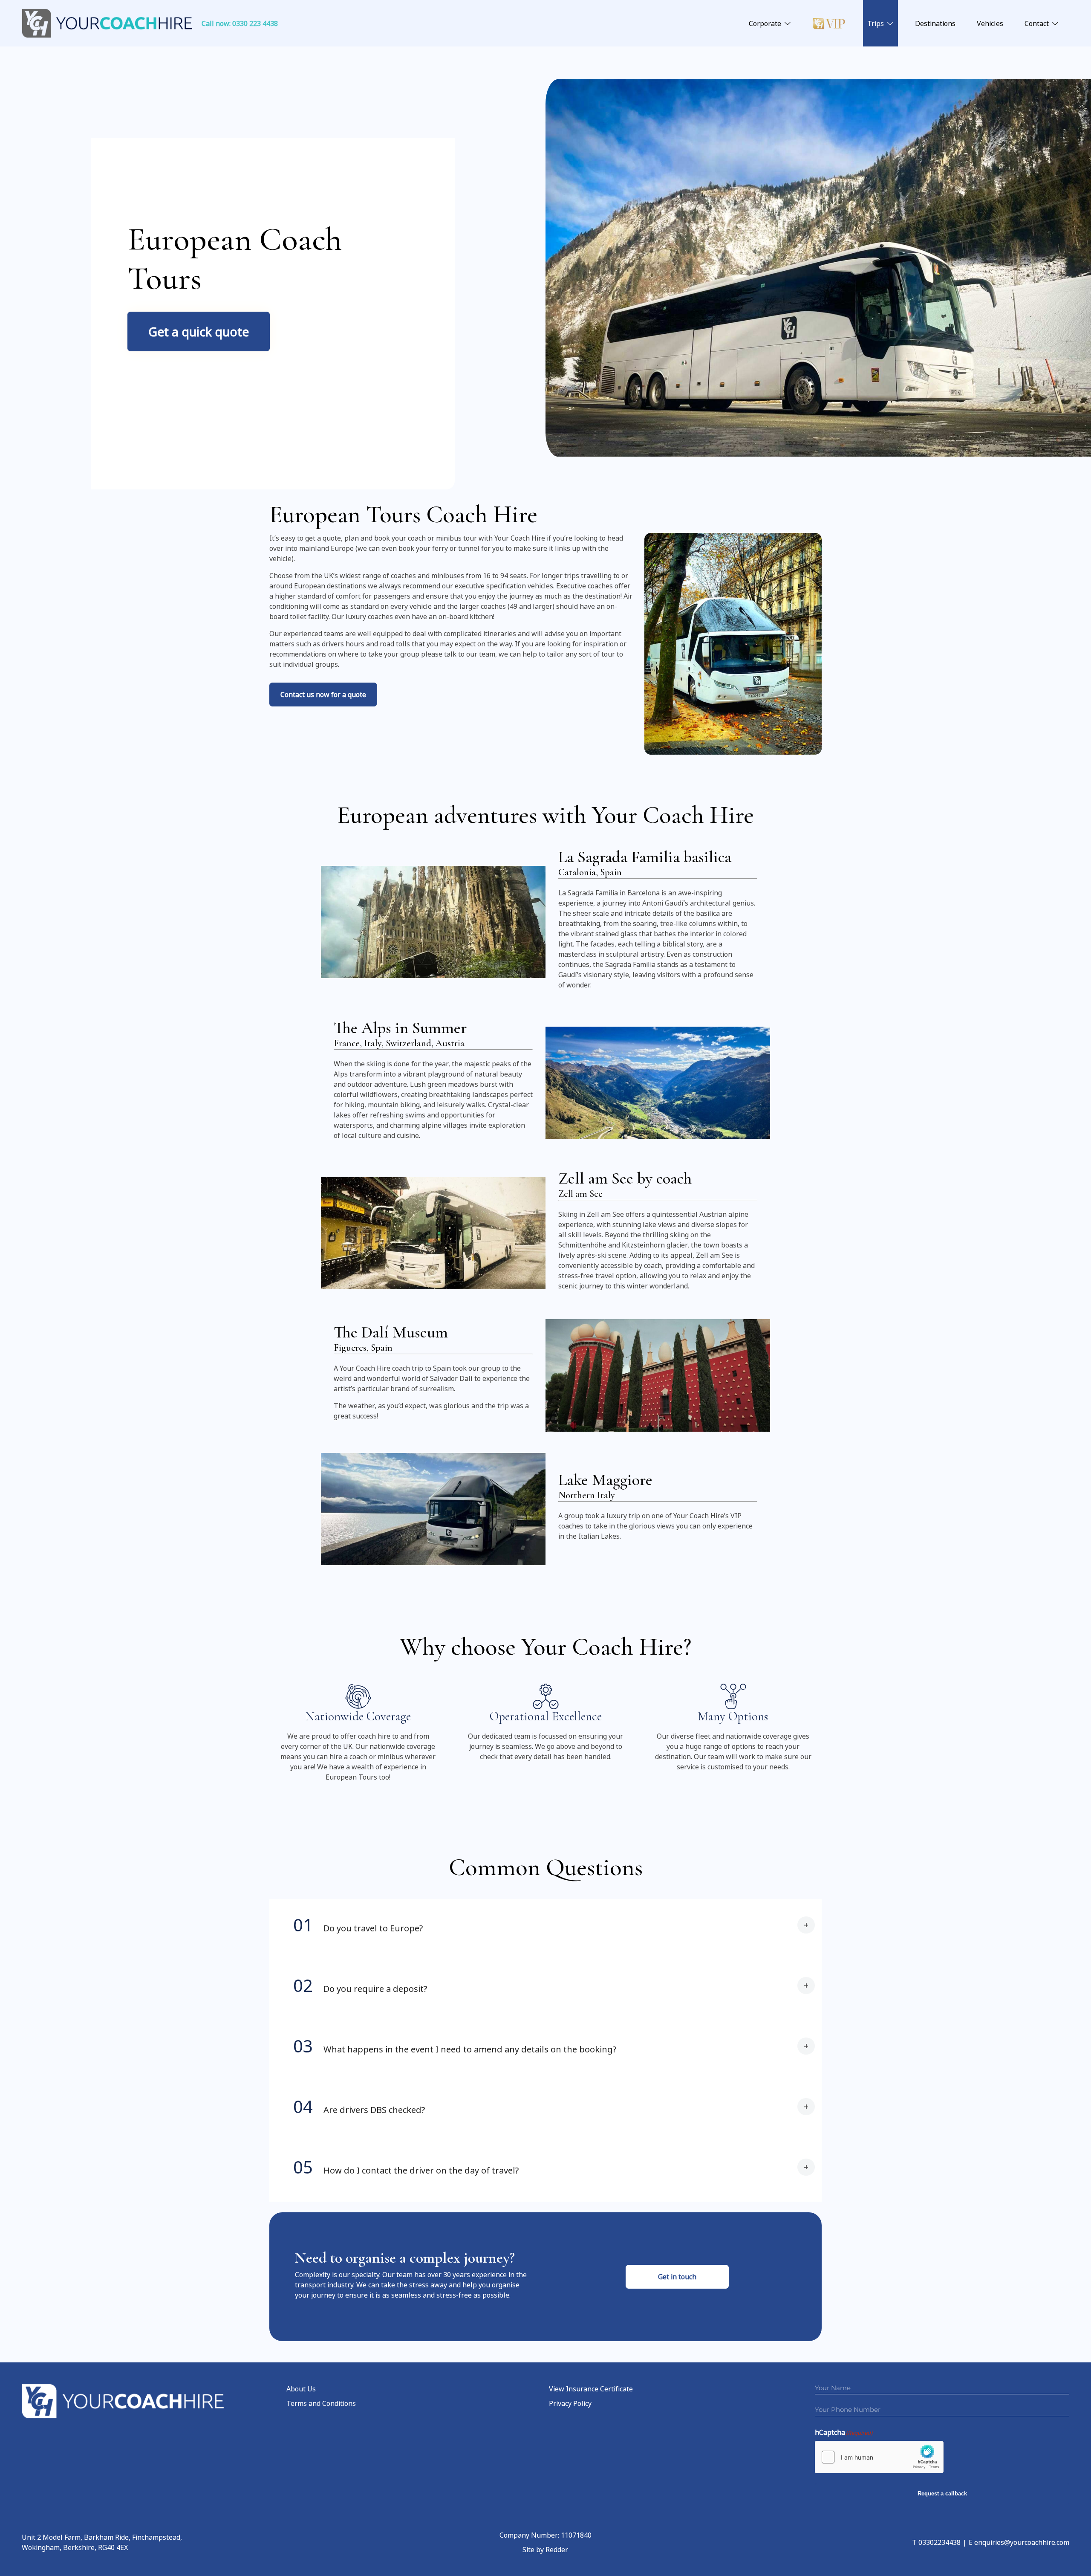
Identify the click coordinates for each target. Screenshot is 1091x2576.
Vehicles (990, 23)
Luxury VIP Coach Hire (829, 23)
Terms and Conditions (321, 2403)
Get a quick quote (199, 331)
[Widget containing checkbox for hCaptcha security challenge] (879, 2457)
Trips (876, 23)
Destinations (935, 23)
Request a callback (942, 2494)
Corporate (765, 23)
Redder (557, 2550)
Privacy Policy (570, 2403)
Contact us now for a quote (323, 695)
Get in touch (677, 2277)
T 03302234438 (936, 2542)
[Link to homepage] (107, 23)
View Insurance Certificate (591, 2389)
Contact (1037, 23)
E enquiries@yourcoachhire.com (1019, 2542)
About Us (301, 2389)
